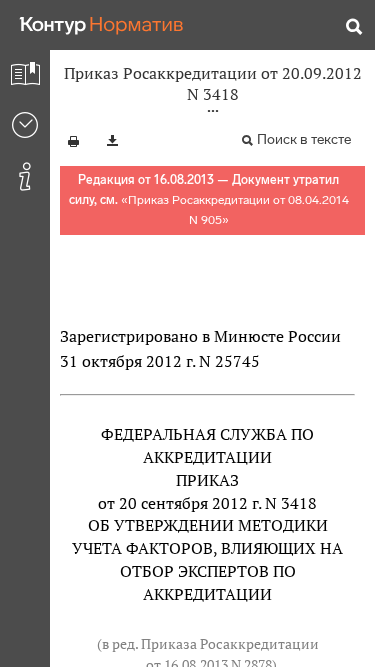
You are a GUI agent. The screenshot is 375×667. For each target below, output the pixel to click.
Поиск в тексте (304, 139)
